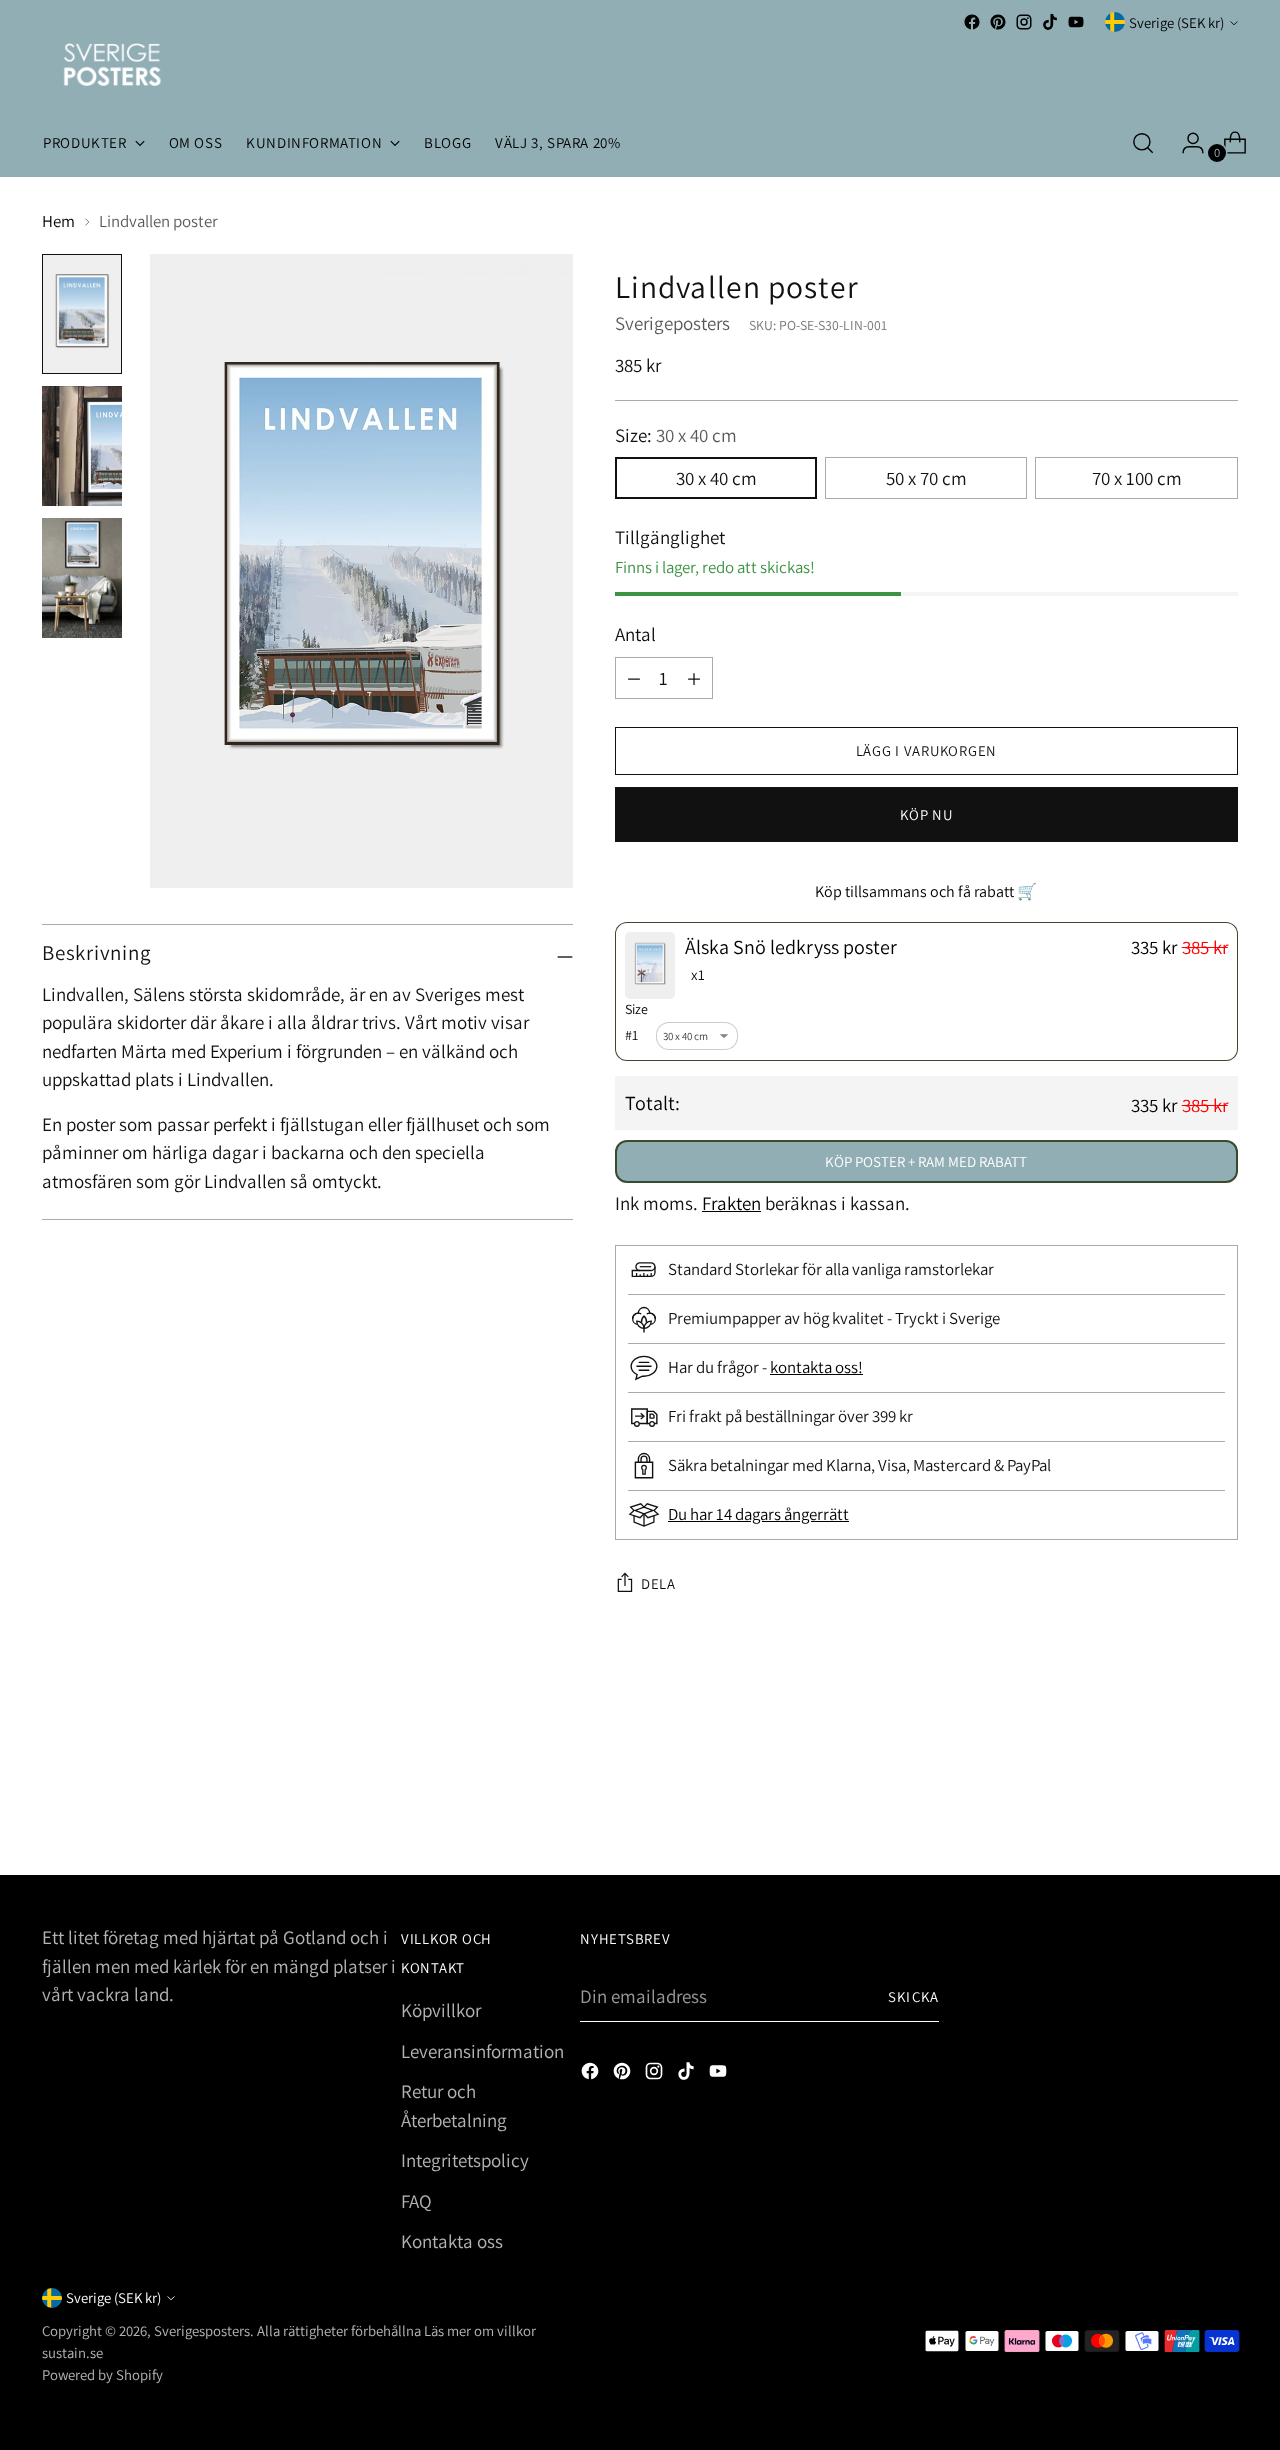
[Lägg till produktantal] (634, 678)
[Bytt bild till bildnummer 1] (82, 314)
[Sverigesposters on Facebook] (972, 22)
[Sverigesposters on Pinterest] (998, 22)
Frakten (731, 1203)
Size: (676, 435)
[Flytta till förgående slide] (1175, 1807)
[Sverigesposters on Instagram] (1024, 22)
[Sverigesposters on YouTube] (1076, 22)
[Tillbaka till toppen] (1221, 1806)
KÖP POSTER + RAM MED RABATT (926, 1161)
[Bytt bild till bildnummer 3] (82, 578)
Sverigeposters (672, 323)
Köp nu (926, 814)
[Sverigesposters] (112, 64)
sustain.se (72, 2352)
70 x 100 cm (1137, 478)
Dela (658, 1583)
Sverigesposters (202, 2330)
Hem (58, 221)
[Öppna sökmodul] (1143, 143)
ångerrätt (816, 1514)
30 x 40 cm (716, 478)
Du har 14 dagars (726, 1514)
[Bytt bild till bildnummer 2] (82, 446)
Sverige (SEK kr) (1176, 22)
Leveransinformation (482, 2051)
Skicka (913, 1996)
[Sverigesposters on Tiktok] (1050, 22)
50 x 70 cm (926, 478)
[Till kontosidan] (1185, 143)
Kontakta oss (452, 2241)
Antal (635, 634)
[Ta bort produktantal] (694, 678)
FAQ (416, 2201)
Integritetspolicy (465, 2160)
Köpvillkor (441, 2010)
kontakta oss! (816, 1367)
